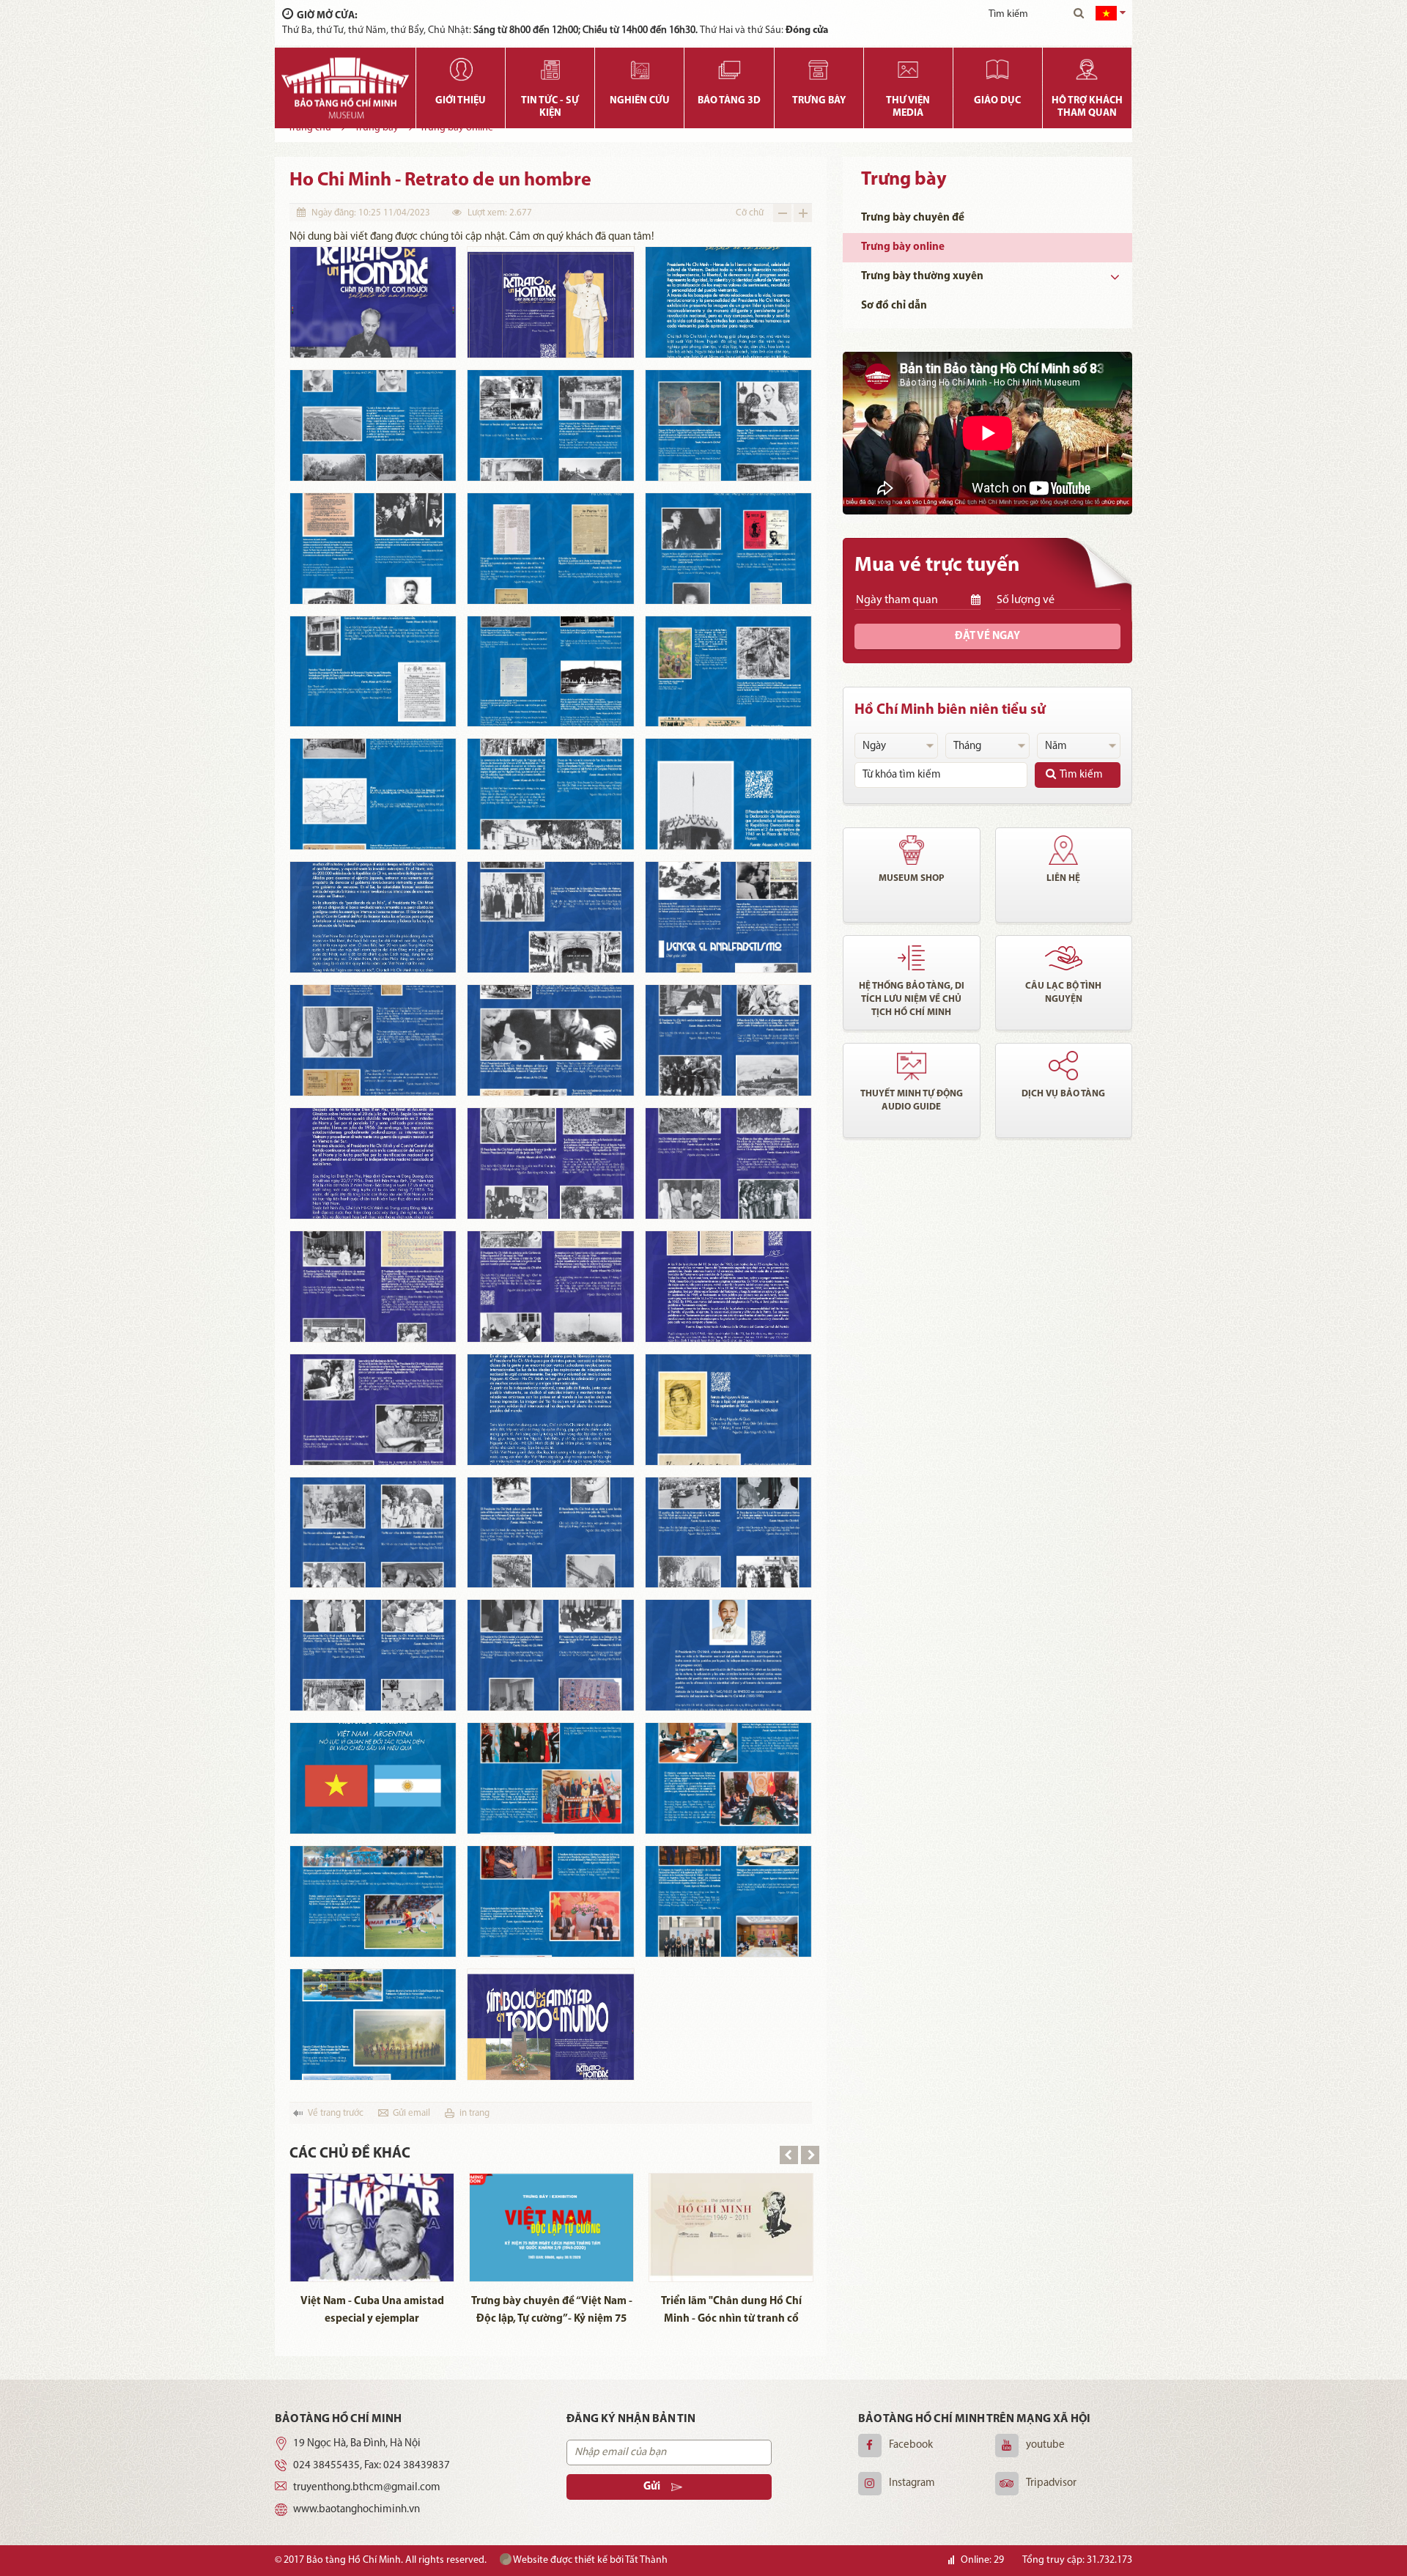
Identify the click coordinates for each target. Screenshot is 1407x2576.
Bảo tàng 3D (729, 101)
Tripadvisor (1051, 2483)
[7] (373, 549)
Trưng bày (819, 101)
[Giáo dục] (998, 70)
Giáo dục (997, 101)
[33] (728, 1533)
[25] (373, 1287)
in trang (474, 2113)
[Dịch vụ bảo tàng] (1064, 1066)
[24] (728, 1163)
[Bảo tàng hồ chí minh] (345, 88)
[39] (728, 1778)
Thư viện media (908, 107)
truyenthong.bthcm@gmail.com (367, 2488)
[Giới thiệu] (461, 70)
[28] (373, 1410)
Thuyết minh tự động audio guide (912, 1100)
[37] (373, 1778)
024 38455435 (326, 2466)
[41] (550, 1901)
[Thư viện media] (908, 70)
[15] (728, 794)
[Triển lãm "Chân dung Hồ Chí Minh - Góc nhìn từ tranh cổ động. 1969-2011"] (731, 2228)
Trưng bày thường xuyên (922, 277)
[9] (728, 549)
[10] (373, 672)
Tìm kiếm (1081, 775)
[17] (550, 917)
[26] (550, 1287)
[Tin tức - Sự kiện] (550, 70)
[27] (728, 1287)
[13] (373, 794)
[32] (550, 1533)
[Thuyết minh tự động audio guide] (912, 1066)
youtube (1045, 2445)
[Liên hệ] (1064, 850)
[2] (550, 302)
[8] (550, 549)
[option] (372, 2253)
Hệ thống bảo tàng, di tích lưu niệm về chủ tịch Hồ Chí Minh (912, 999)
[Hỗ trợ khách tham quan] (1087, 70)
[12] (728, 672)
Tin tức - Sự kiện (550, 107)
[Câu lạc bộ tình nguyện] (1064, 958)
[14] (550, 794)
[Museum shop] (912, 850)
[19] (373, 1040)
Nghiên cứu (640, 101)
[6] (728, 425)
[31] (373, 1533)
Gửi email (411, 2113)
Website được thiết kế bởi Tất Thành (590, 2560)
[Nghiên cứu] (639, 70)
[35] (550, 1655)
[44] (550, 2025)
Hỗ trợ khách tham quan (1087, 107)
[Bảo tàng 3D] (729, 70)
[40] (373, 1901)
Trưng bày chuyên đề (913, 218)
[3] (728, 302)
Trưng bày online (903, 247)
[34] (373, 1655)
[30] (728, 1410)
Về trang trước (336, 2113)
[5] (550, 425)
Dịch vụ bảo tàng (1063, 1094)
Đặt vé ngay (987, 636)
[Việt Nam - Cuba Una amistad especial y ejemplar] (372, 2228)
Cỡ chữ (750, 213)
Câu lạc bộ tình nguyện (1063, 993)
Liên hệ (1063, 878)
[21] (728, 1040)
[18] (728, 917)
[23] (550, 1163)
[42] (728, 1901)
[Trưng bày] (819, 70)
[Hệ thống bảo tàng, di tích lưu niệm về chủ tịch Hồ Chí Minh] (912, 958)
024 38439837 (417, 2466)
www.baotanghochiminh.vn (357, 2510)
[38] (550, 1778)
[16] (373, 917)
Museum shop (912, 878)
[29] (550, 1410)
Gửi (652, 2487)
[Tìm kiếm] (1079, 15)
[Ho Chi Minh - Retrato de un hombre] (373, 302)
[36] (728, 1655)
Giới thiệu (461, 101)
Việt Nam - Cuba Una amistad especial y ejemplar (372, 2310)
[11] (550, 672)
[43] (373, 2025)
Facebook (911, 2445)
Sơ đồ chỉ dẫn (894, 306)
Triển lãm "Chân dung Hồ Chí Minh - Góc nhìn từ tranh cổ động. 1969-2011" (731, 2312)
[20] (550, 1040)
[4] (373, 425)
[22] (373, 1163)
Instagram (912, 2483)
